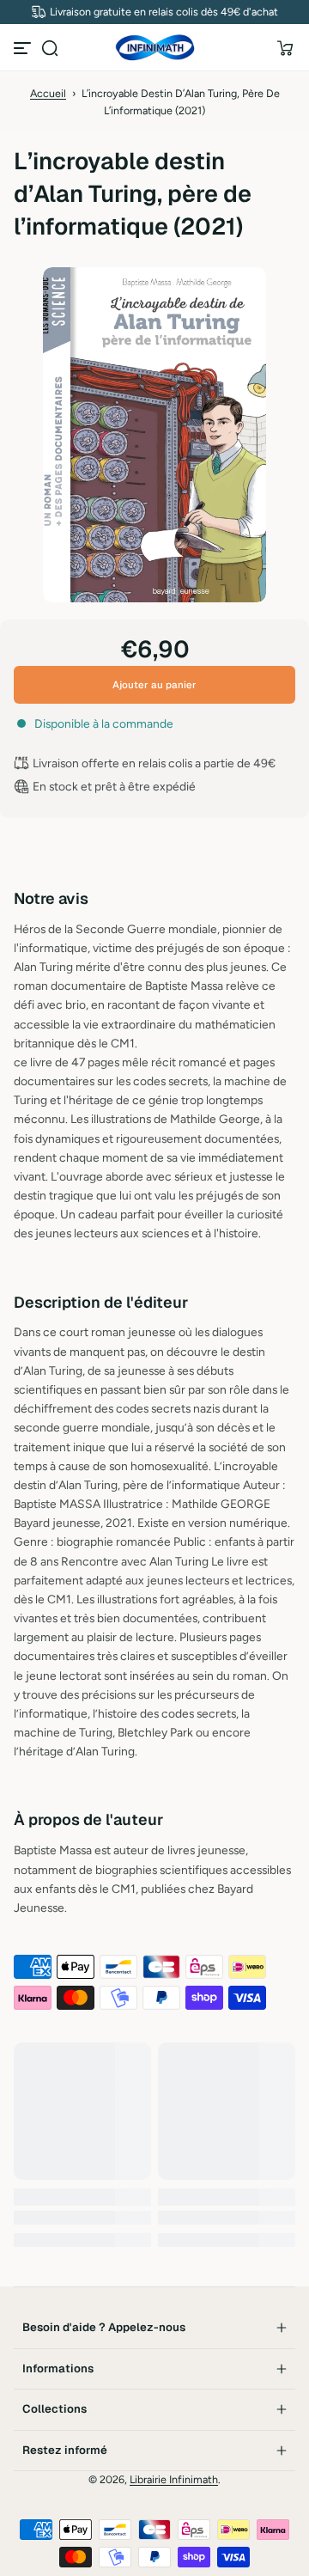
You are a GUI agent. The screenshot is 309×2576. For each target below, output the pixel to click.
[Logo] (154, 48)
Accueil (48, 93)
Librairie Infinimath (174, 2479)
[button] (50, 48)
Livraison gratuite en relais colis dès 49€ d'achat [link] (164, 12)
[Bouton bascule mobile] (24, 48)
